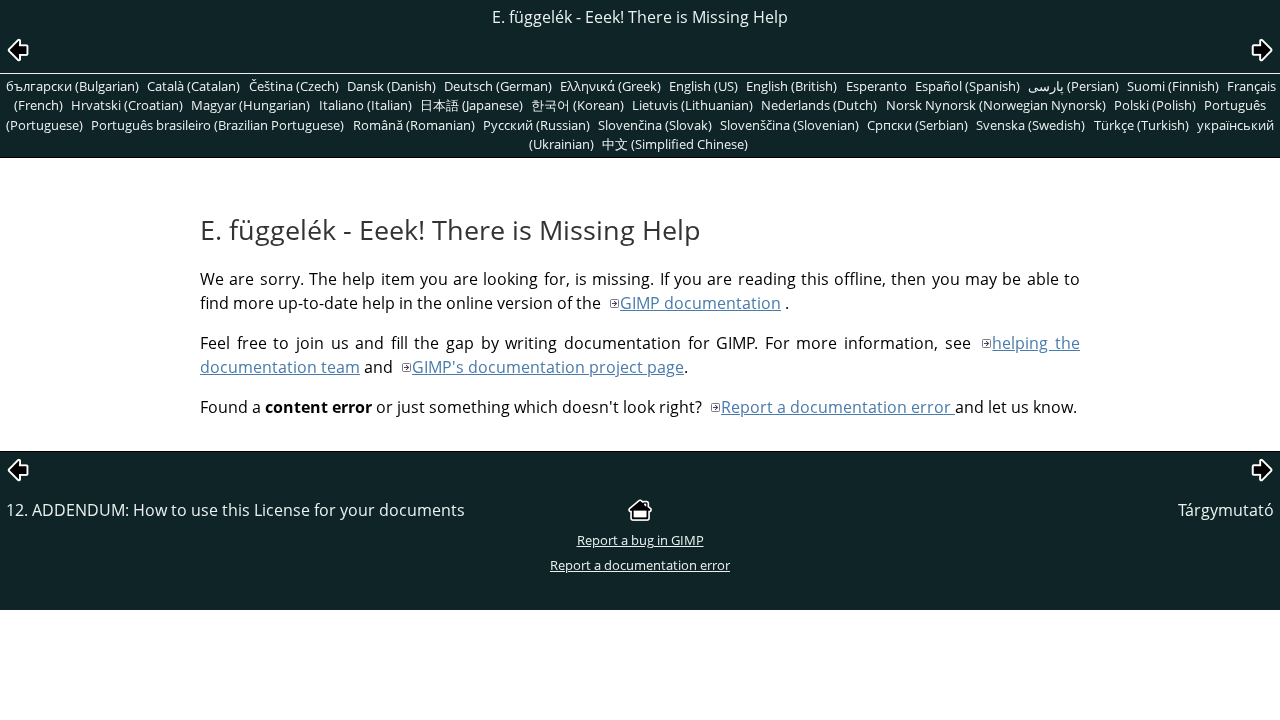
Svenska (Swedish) (1030, 125)
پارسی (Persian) (1073, 86)
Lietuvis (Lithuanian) (692, 105)
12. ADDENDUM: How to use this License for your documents (235, 510)
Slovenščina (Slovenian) (789, 125)
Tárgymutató (1226, 510)
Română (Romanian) (414, 125)
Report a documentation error (838, 407)
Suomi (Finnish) (1173, 86)
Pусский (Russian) (536, 125)
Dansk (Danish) (391, 86)
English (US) (703, 86)
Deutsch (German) (498, 86)
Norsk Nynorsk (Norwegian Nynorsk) (996, 105)
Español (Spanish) (967, 86)
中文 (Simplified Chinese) (675, 144)
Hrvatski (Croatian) (127, 105)
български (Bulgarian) (72, 86)
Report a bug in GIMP (640, 540)
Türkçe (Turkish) (1141, 125)
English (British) (791, 86)
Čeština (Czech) (294, 86)
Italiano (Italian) (365, 105)
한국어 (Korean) (577, 105)
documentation (700, 303)
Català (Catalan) (193, 86)
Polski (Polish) (1155, 105)
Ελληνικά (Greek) (610, 86)
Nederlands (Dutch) (819, 105)
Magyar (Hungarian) (250, 105)
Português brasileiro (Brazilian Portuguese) (217, 125)
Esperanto (876, 86)
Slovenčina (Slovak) (655, 125)
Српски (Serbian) (917, 125)
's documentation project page (548, 367)
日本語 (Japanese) (471, 105)
